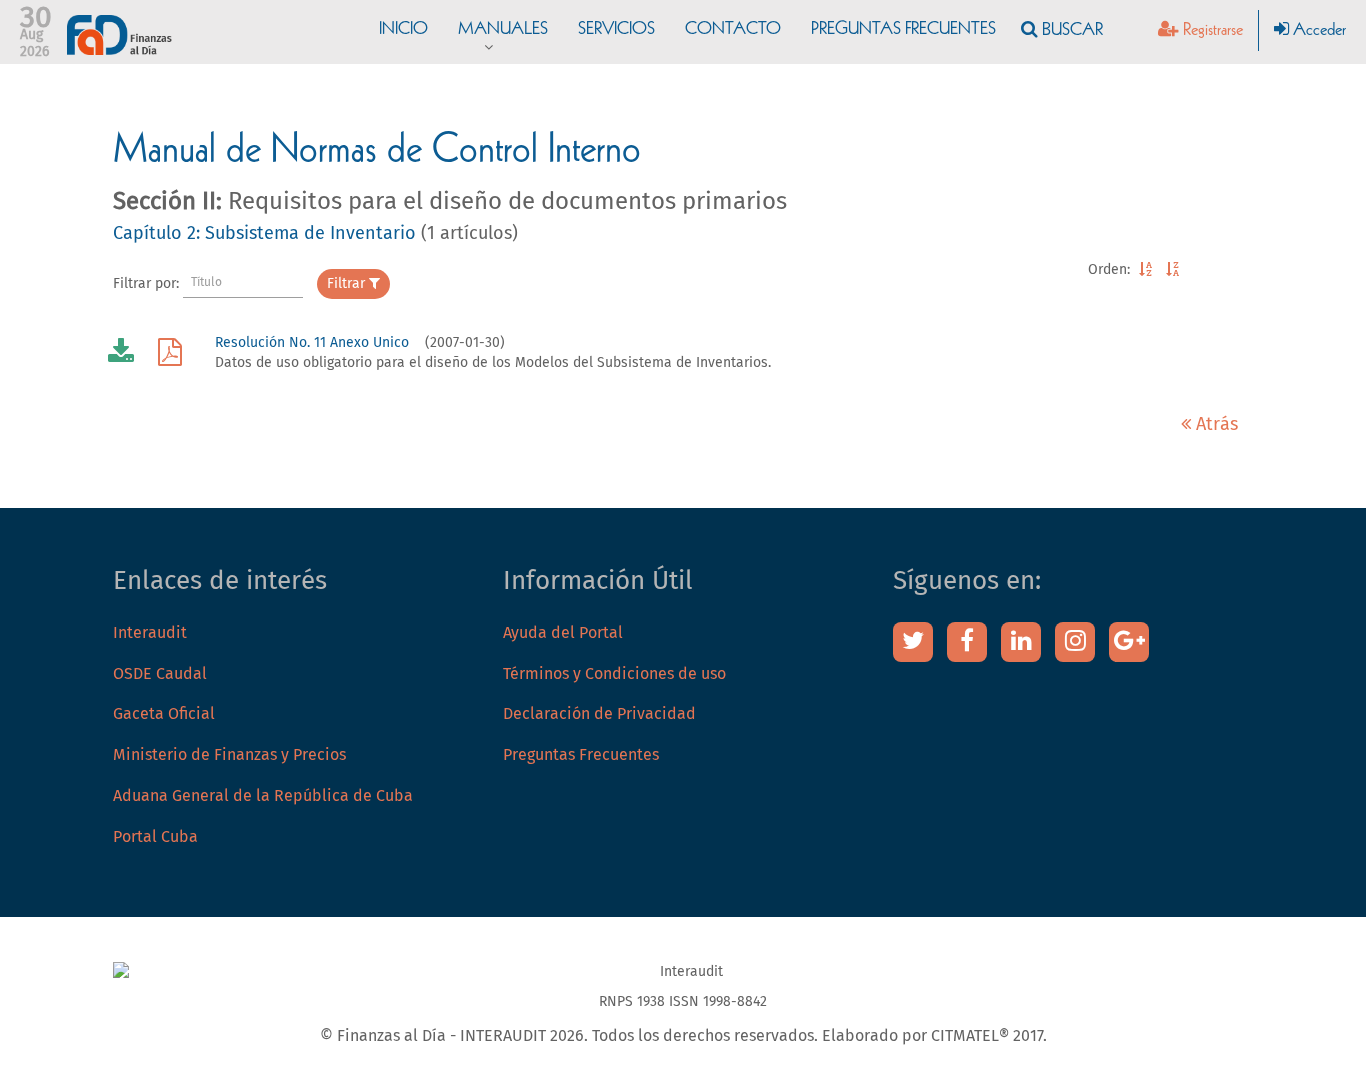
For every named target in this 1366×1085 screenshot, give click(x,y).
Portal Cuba (155, 837)
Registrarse (1211, 31)
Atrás (1214, 425)
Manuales (503, 30)
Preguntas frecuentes (903, 30)
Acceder (1317, 31)
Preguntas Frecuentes (581, 755)
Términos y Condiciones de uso (614, 674)
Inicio (403, 30)
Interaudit (150, 633)
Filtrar (348, 284)
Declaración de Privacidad (599, 714)
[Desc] (1172, 270)
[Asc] (1145, 270)
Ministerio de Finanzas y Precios (229, 755)
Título (206, 283)
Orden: (1109, 270)
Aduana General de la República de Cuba (263, 796)
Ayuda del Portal (563, 633)
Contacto (733, 30)
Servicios (616, 30)
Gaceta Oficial (164, 714)
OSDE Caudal (160, 674)
